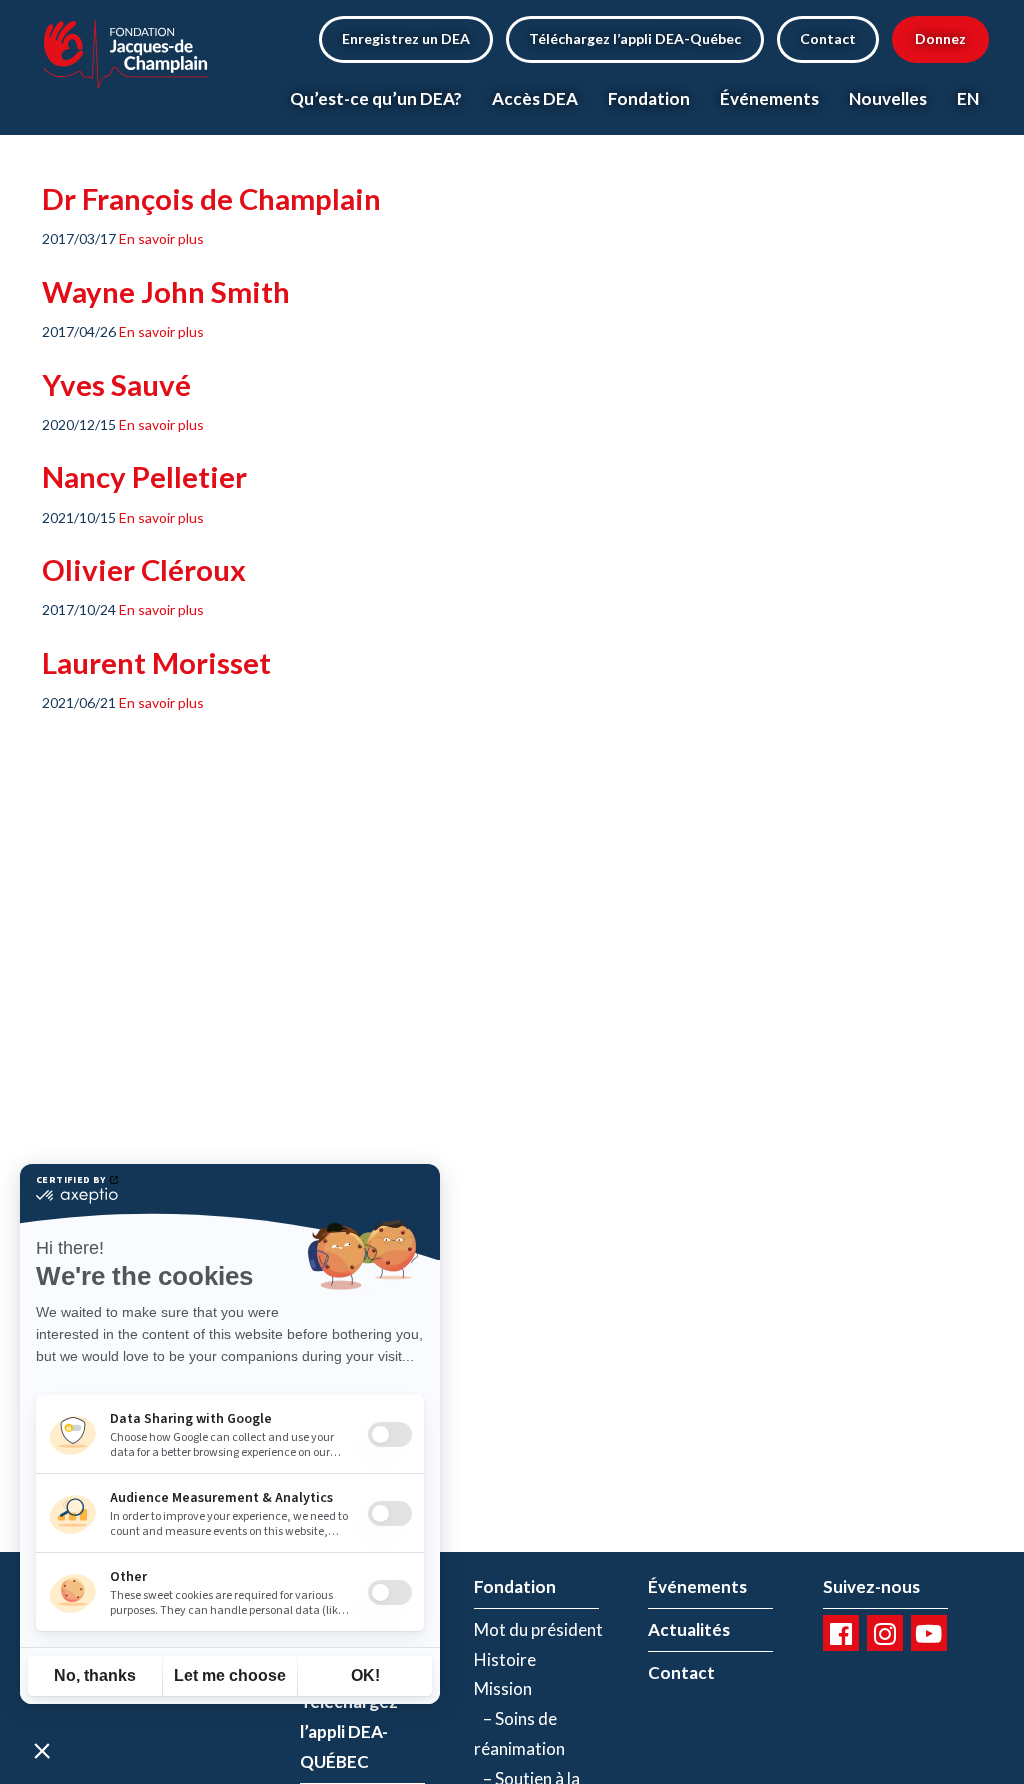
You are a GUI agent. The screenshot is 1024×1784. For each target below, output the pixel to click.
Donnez (940, 38)
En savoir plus (161, 238)
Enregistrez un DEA (406, 38)
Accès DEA (535, 98)
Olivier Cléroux (144, 569)
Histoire (505, 1659)
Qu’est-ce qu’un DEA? (376, 98)
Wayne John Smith (166, 291)
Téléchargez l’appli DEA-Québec (635, 38)
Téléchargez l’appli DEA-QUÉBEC (349, 1731)
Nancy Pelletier (144, 476)
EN (968, 98)
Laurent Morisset (156, 662)
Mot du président (538, 1629)
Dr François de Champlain (211, 198)
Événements (769, 98)
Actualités (689, 1629)
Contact (828, 38)
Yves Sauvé (116, 384)
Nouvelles (888, 98)
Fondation (649, 98)
